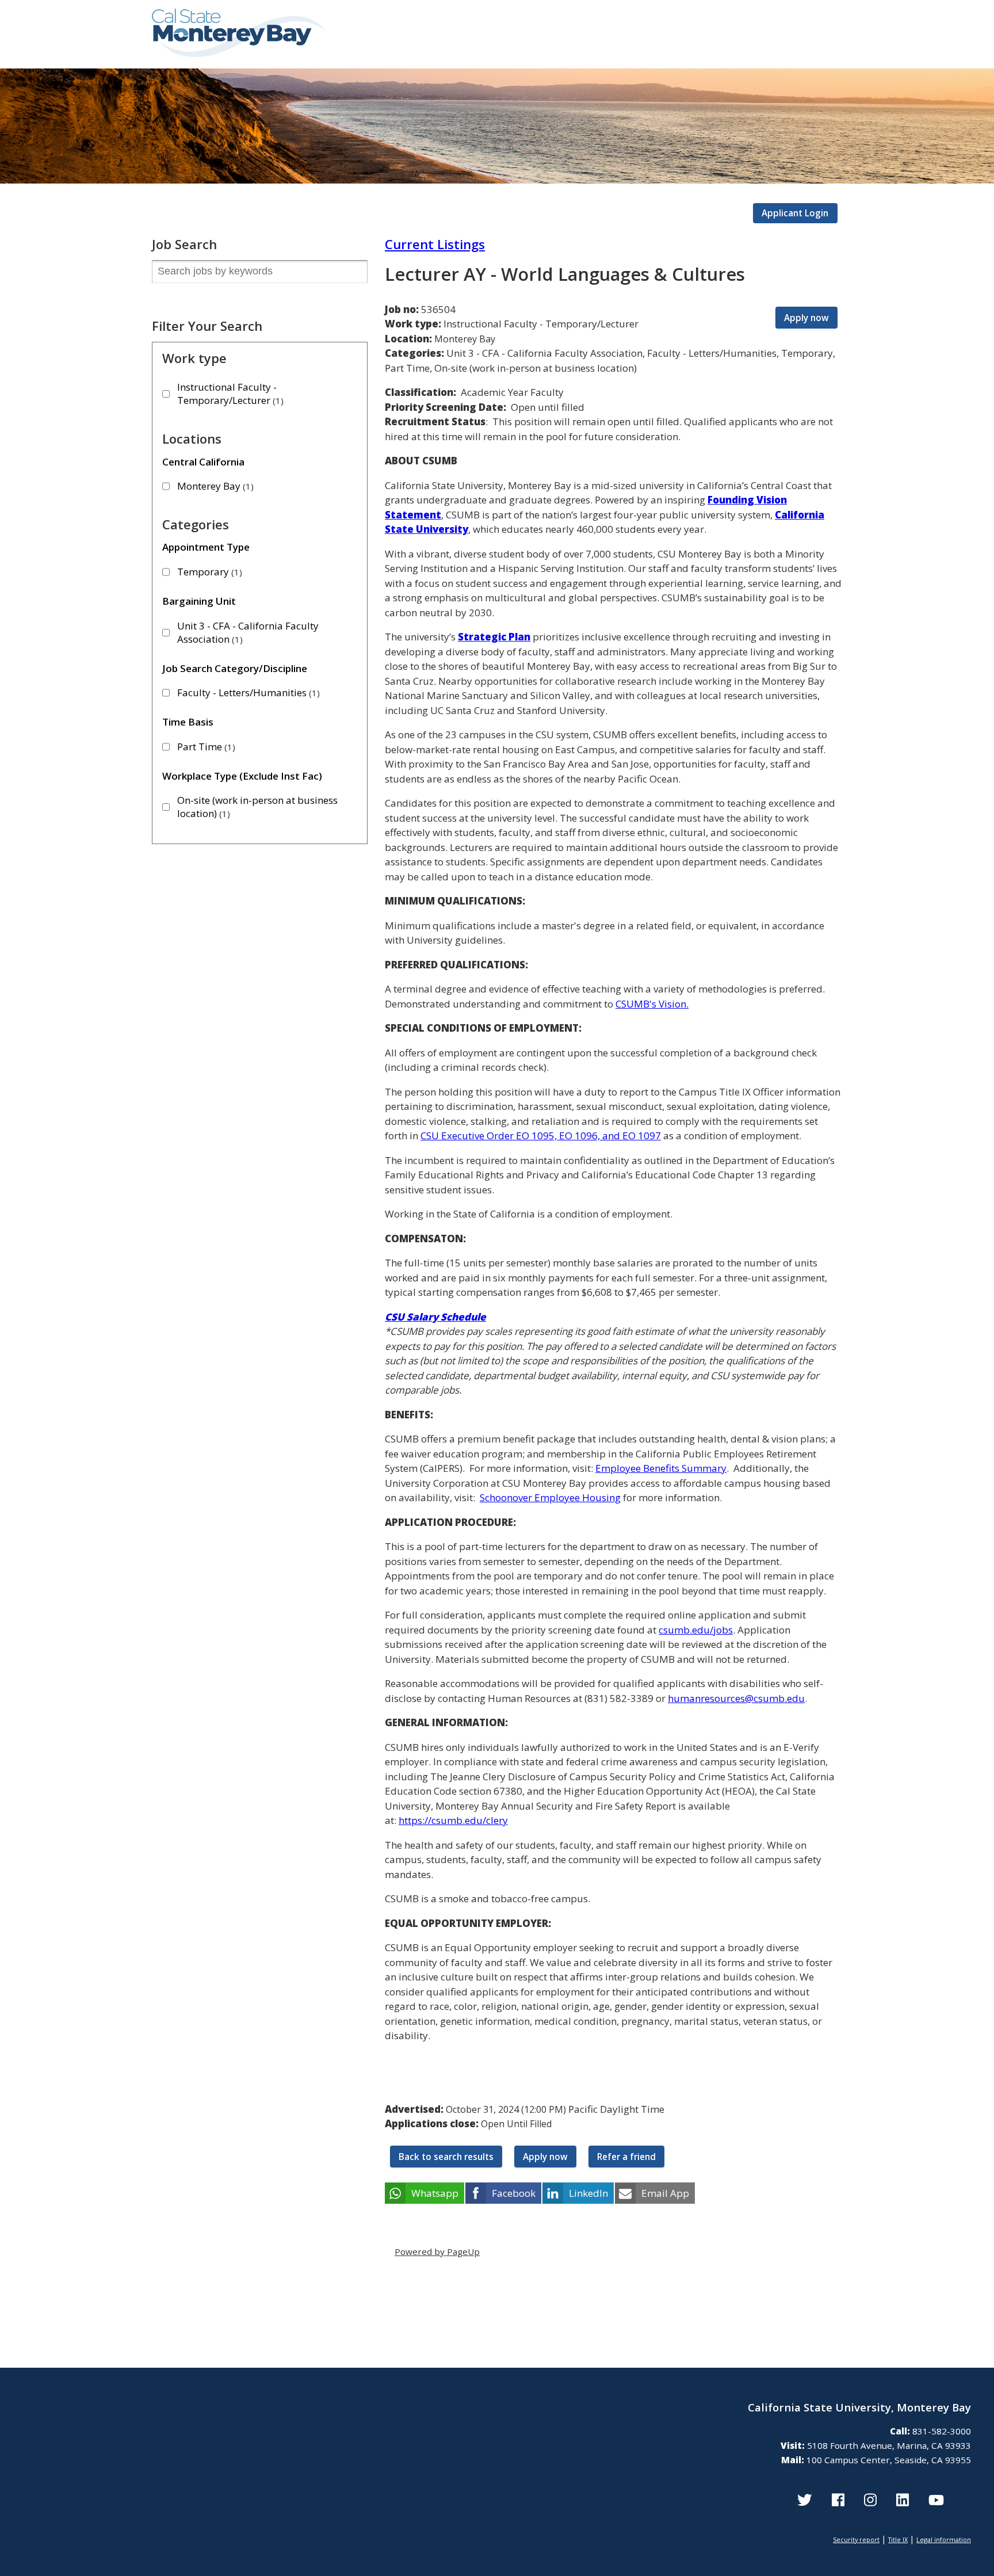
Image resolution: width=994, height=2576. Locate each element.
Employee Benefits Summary (661, 1468)
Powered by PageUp (437, 2251)
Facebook (514, 2193)
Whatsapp (435, 2193)
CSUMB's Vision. (652, 1004)
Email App (665, 2193)
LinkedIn (588, 2193)
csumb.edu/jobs (696, 1630)
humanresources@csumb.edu (736, 1698)
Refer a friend (626, 2157)
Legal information (944, 2539)
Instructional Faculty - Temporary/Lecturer (229, 394)
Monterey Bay (214, 486)
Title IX (898, 2539)
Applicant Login (795, 213)
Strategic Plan (494, 637)
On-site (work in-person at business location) (257, 807)
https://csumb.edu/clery (453, 1820)
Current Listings (435, 244)
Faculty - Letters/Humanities (247, 692)
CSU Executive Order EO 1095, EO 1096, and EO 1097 (541, 1136)
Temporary (208, 572)
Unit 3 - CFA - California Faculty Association (248, 632)
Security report (856, 2539)
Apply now (806, 318)
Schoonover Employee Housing (550, 1497)
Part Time (205, 747)
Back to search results (446, 2157)
